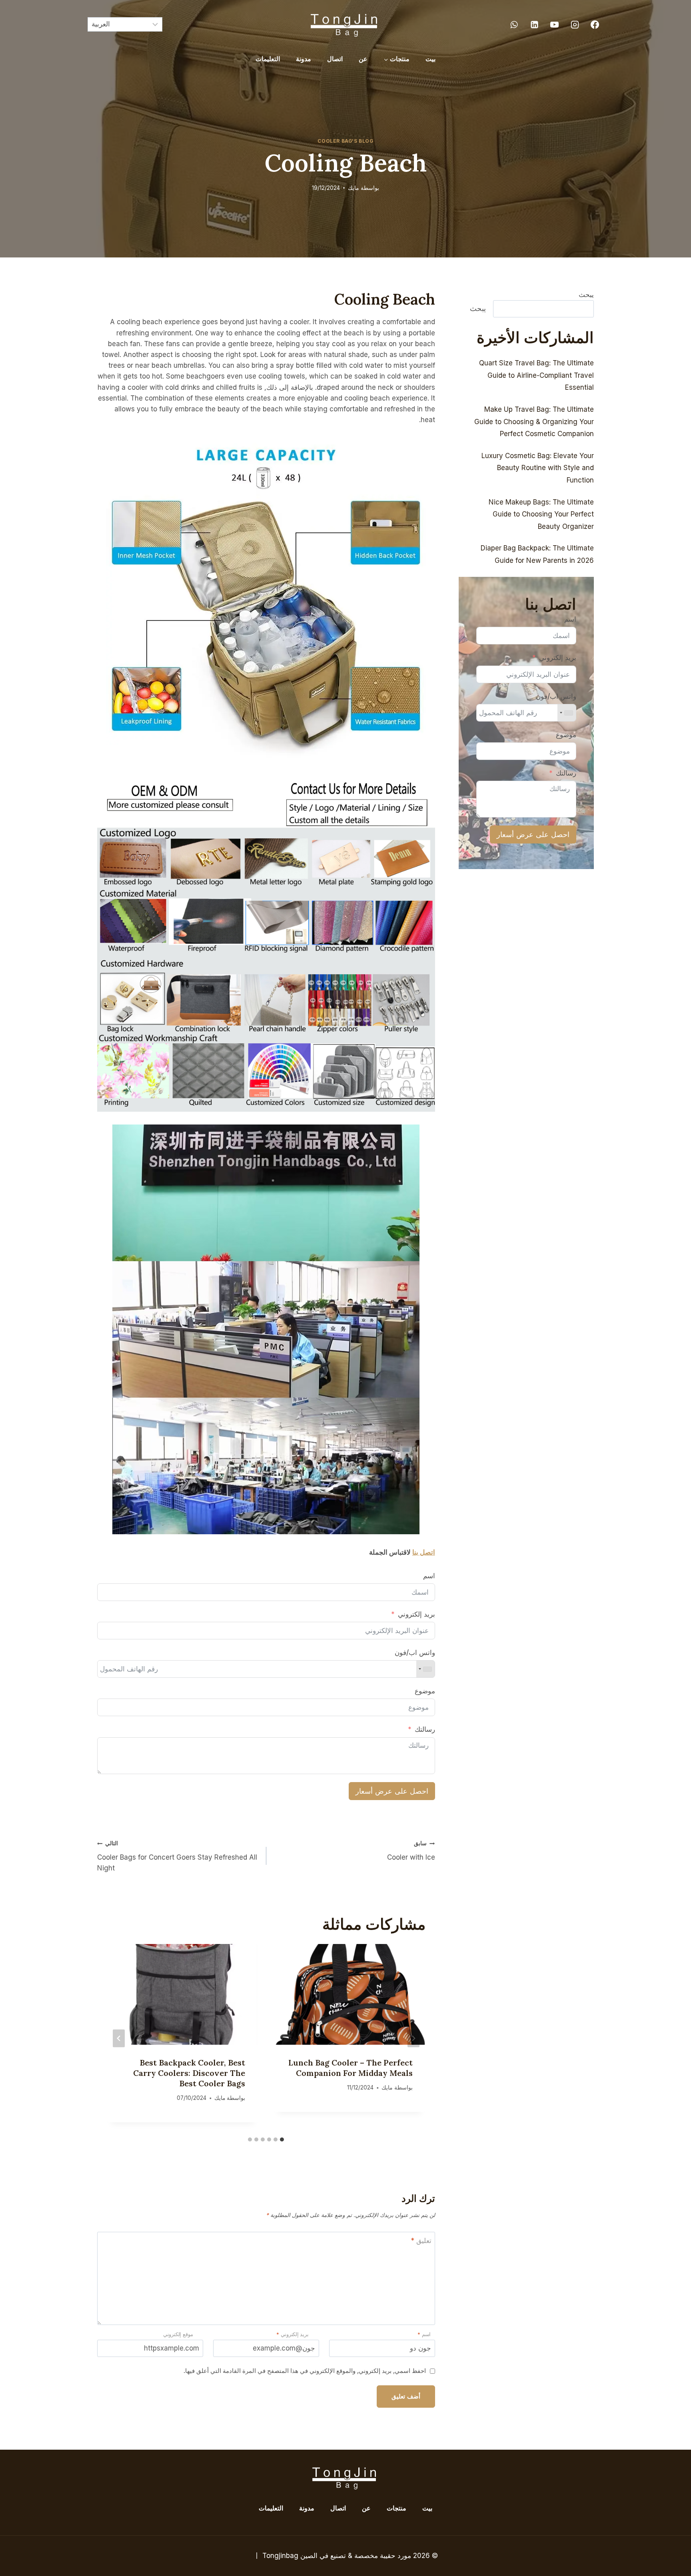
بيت (430, 59)
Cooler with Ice (411, 1851)
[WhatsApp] (514, 24)
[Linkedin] (534, 24)
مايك (353, 188)
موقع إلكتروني (178, 2334)
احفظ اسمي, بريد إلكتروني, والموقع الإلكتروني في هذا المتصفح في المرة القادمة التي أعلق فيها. (305, 2371)
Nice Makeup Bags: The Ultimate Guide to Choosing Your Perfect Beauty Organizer (541, 514)
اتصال (335, 59)
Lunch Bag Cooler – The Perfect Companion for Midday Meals (350, 2068)
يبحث (586, 295)
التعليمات (268, 59)
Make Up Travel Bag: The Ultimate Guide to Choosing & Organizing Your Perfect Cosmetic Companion (534, 422)
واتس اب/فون (415, 1653)
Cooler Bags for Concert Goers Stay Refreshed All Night (177, 1856)
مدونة (304, 59)
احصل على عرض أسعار (392, 1791)
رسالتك (425, 1729)
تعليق (421, 2241)
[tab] (282, 2139)
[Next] (119, 2038)
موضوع (425, 1691)
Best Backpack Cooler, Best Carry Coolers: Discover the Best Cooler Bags (189, 2073)
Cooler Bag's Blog (345, 141)
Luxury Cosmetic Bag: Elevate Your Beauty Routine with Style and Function (538, 468)
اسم (429, 1576)
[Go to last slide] (413, 2038)
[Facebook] (595, 24)
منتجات (396, 2508)
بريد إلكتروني (416, 1614)
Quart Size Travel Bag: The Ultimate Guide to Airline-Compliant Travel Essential (536, 375)
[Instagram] (575, 24)
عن (363, 59)
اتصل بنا (424, 1552)
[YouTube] (555, 24)
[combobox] (425, 1669)
